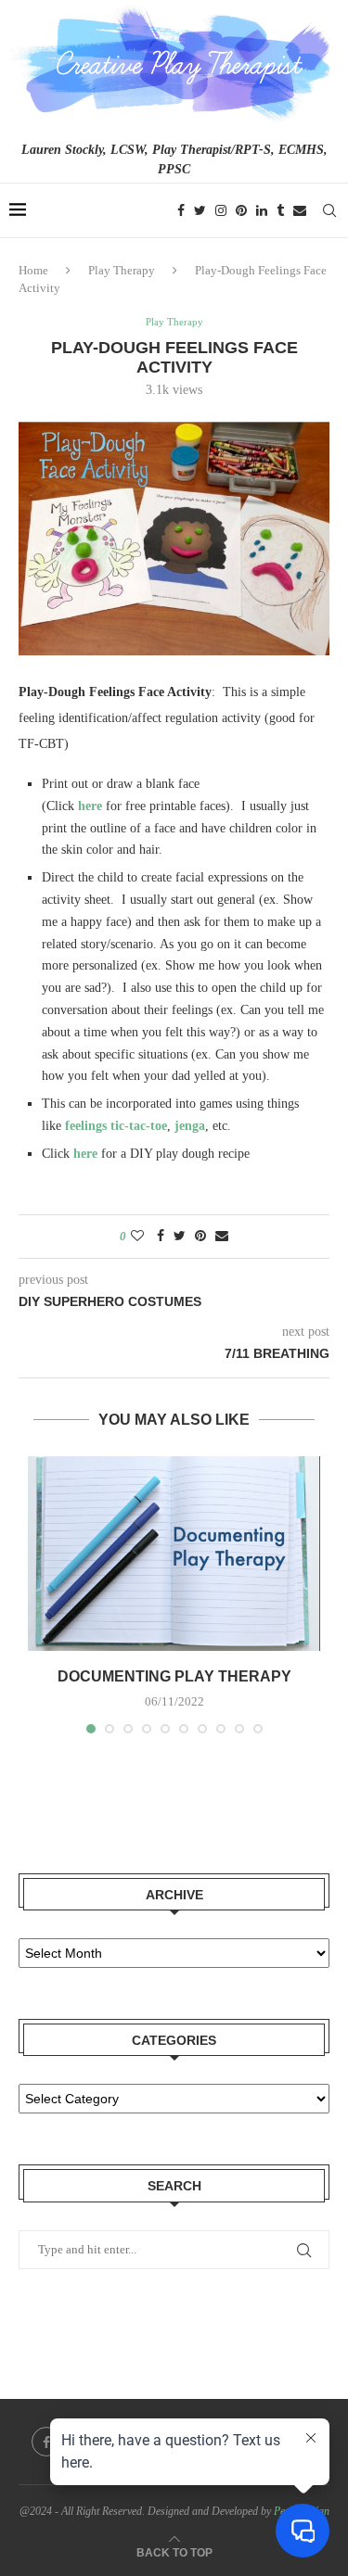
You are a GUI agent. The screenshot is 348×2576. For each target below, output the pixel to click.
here (90, 806)
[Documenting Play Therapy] (174, 1554)
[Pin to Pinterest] (200, 1237)
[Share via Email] (222, 1237)
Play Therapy (122, 270)
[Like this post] (137, 1237)
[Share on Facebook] (161, 1237)
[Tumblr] (280, 210)
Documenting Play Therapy (174, 1676)
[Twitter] (200, 210)
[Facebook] (181, 210)
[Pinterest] (241, 210)
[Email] (300, 210)
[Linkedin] (262, 210)
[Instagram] (221, 210)
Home (33, 270)
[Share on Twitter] (180, 1237)
